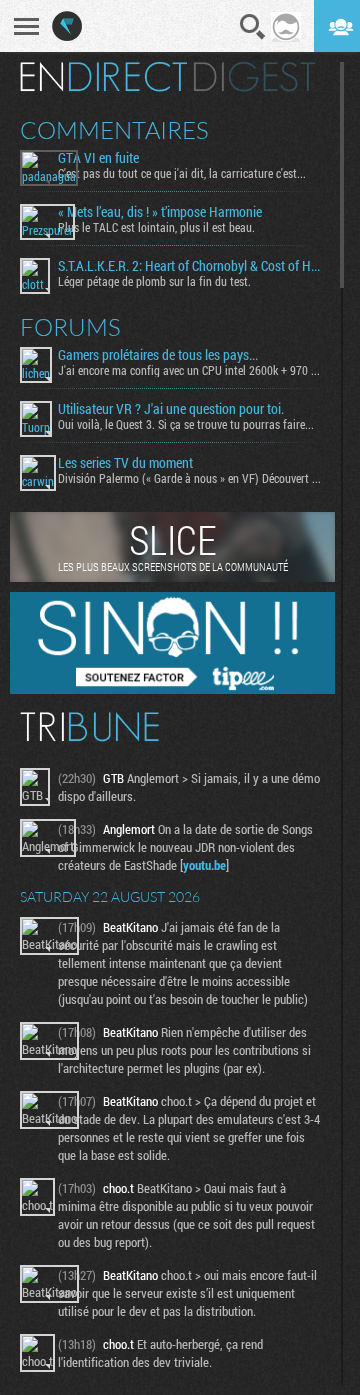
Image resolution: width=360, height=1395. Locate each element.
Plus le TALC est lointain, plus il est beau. (156, 227)
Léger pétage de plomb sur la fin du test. (154, 281)
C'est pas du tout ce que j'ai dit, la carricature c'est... (182, 173)
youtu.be (204, 865)
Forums (70, 327)
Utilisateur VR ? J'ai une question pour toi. (171, 409)
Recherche (253, 27)
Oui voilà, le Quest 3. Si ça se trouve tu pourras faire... (186, 424)
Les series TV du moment (125, 463)
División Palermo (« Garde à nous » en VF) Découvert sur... (191, 478)
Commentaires (114, 130)
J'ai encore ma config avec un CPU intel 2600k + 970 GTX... (191, 370)
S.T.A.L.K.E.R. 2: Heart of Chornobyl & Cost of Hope (191, 266)
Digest (254, 77)
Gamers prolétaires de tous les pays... (158, 355)
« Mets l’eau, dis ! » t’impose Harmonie (160, 212)
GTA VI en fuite (98, 158)
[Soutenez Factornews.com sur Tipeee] (172, 689)
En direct (103, 77)
